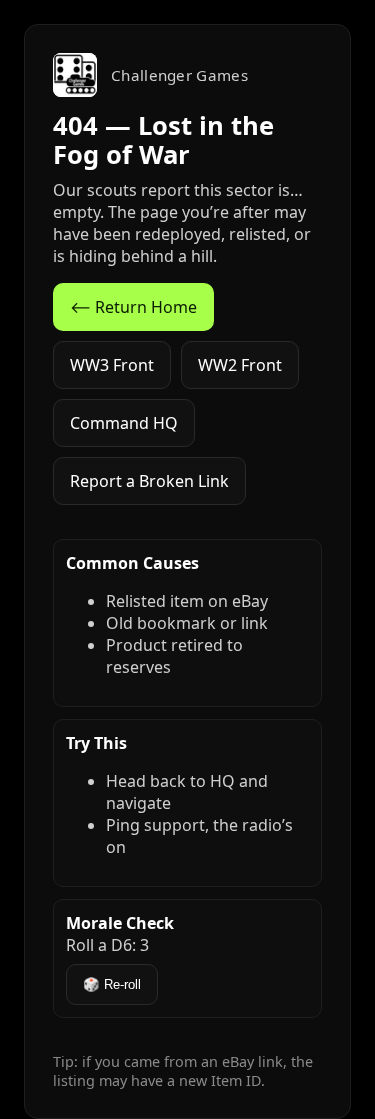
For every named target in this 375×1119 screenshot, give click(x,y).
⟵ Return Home (133, 307)
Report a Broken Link (149, 481)
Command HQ (124, 423)
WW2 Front (240, 365)
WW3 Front (112, 365)
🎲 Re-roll (112, 984)
